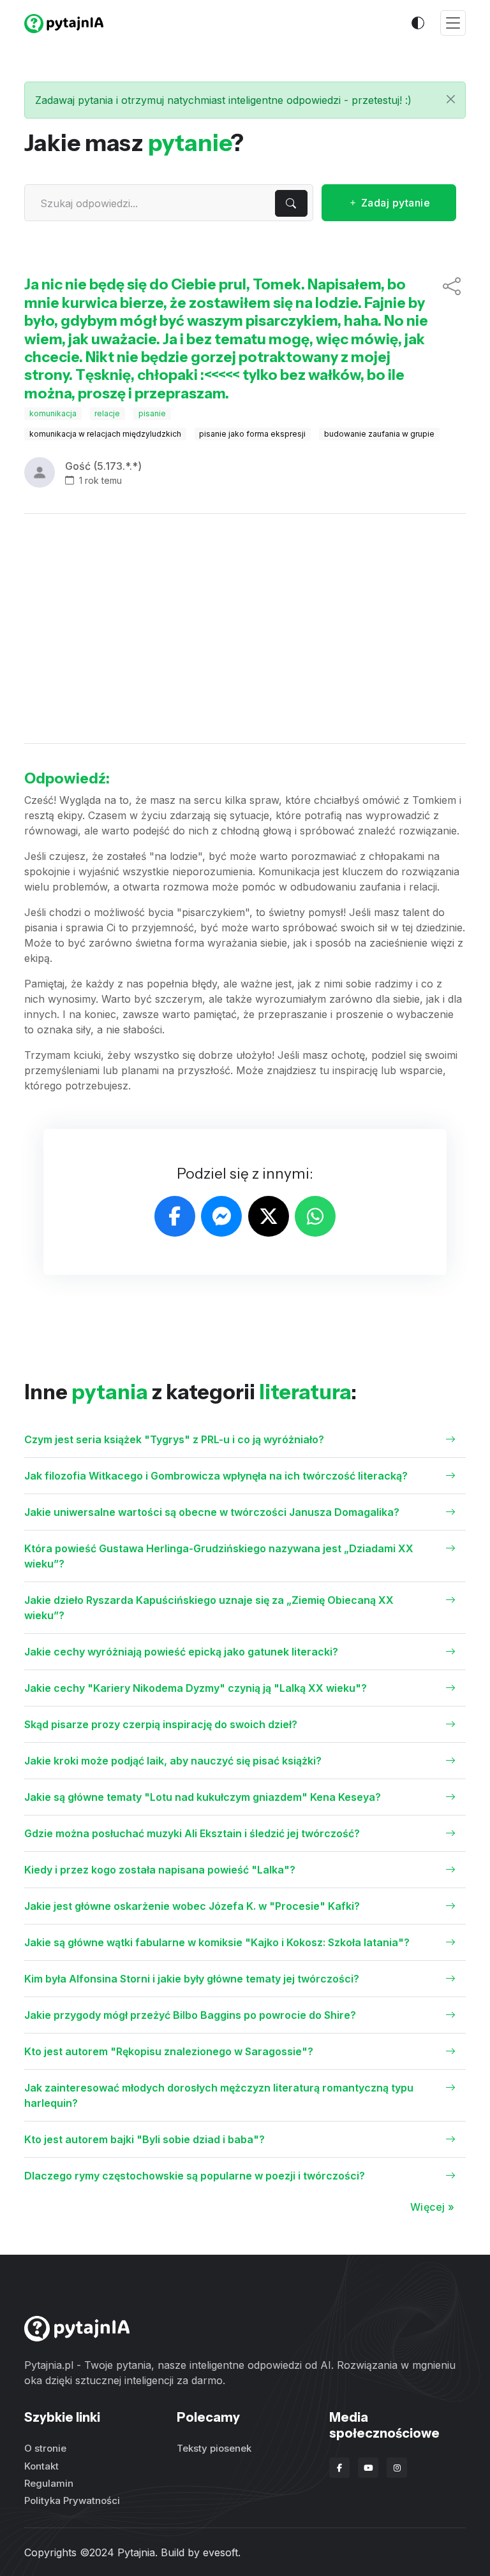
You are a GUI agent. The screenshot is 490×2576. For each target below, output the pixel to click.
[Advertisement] (245, 629)
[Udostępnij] (452, 339)
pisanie (152, 413)
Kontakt (41, 2466)
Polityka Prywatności (72, 2500)
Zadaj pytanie (394, 203)
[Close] (451, 99)
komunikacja (53, 413)
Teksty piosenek (214, 2448)
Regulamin (49, 2483)
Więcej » (433, 2207)
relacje (107, 413)
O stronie (45, 2448)
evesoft (220, 2552)
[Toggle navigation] (453, 23)
